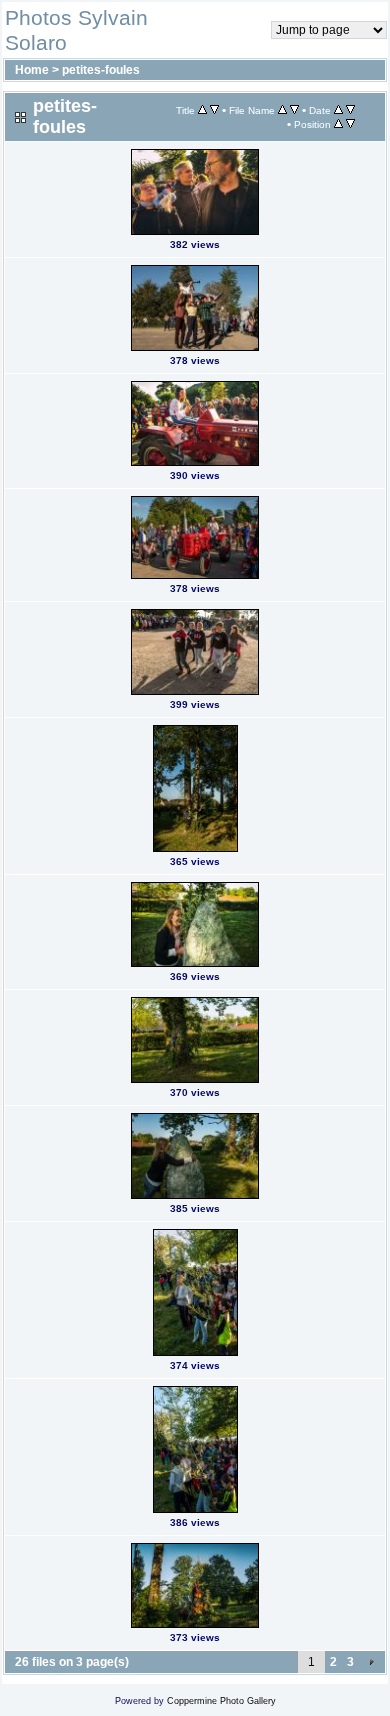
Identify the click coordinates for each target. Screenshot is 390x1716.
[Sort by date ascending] (338, 110)
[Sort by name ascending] (282, 110)
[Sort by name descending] (294, 110)
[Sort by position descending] (350, 124)
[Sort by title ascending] (202, 110)
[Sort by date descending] (350, 110)
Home (32, 70)
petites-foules (101, 70)
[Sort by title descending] (214, 110)
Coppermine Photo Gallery (221, 1701)
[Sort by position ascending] (338, 124)
